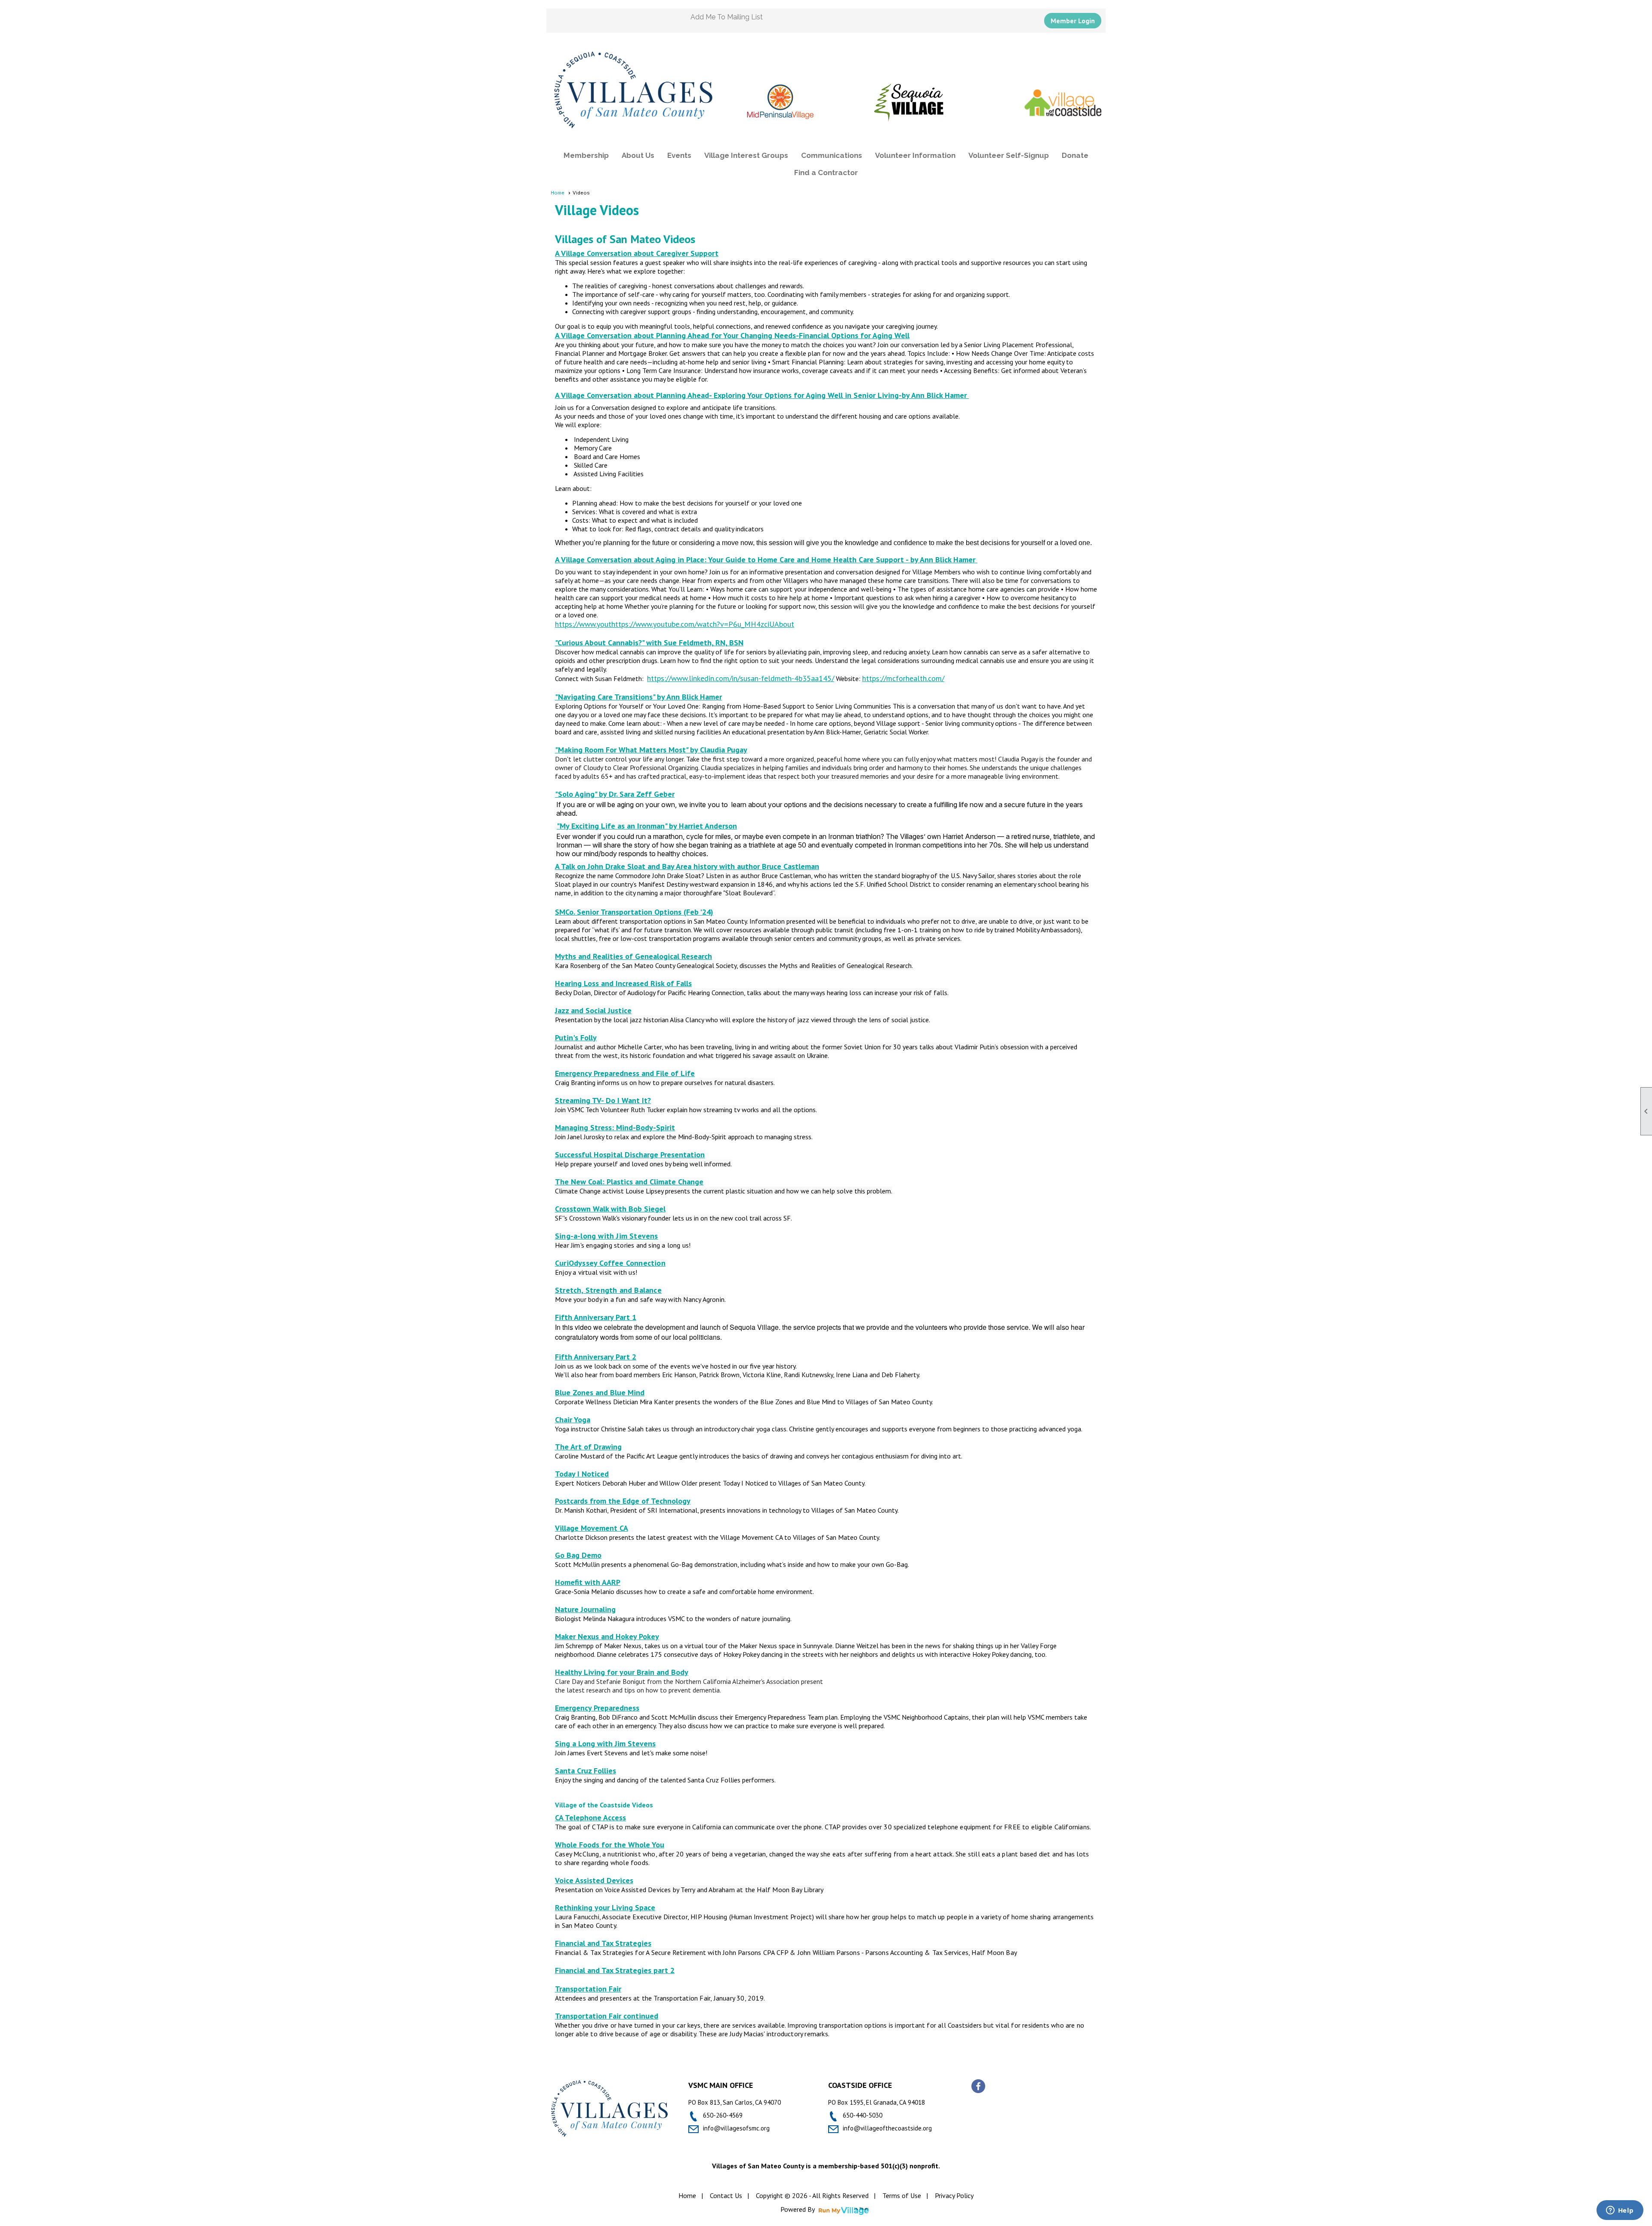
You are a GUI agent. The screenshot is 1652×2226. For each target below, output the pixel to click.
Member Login (1073, 21)
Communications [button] (832, 155)
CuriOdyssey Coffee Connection (610, 1263)
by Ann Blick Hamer (935, 395)
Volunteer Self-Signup (1009, 155)
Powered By (798, 2209)
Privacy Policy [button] (954, 2195)
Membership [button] (586, 155)
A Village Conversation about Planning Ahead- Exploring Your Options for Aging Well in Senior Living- (728, 395)
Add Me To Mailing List (727, 17)
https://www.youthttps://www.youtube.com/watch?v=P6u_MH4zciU (665, 624)
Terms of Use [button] (902, 2195)
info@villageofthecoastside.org (887, 2128)
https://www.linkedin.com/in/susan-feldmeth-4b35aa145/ (741, 678)
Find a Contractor (826, 173)
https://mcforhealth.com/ (903, 678)
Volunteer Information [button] (915, 155)
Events (679, 155)
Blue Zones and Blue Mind (600, 1392)
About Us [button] (638, 155)
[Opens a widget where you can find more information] (1620, 2211)
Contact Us (726, 2195)
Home (558, 193)
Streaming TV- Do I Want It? (603, 1100)
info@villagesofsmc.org (736, 2128)
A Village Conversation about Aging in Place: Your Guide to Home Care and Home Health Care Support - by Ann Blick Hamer (766, 560)
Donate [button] (1075, 155)
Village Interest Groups (746, 155)
